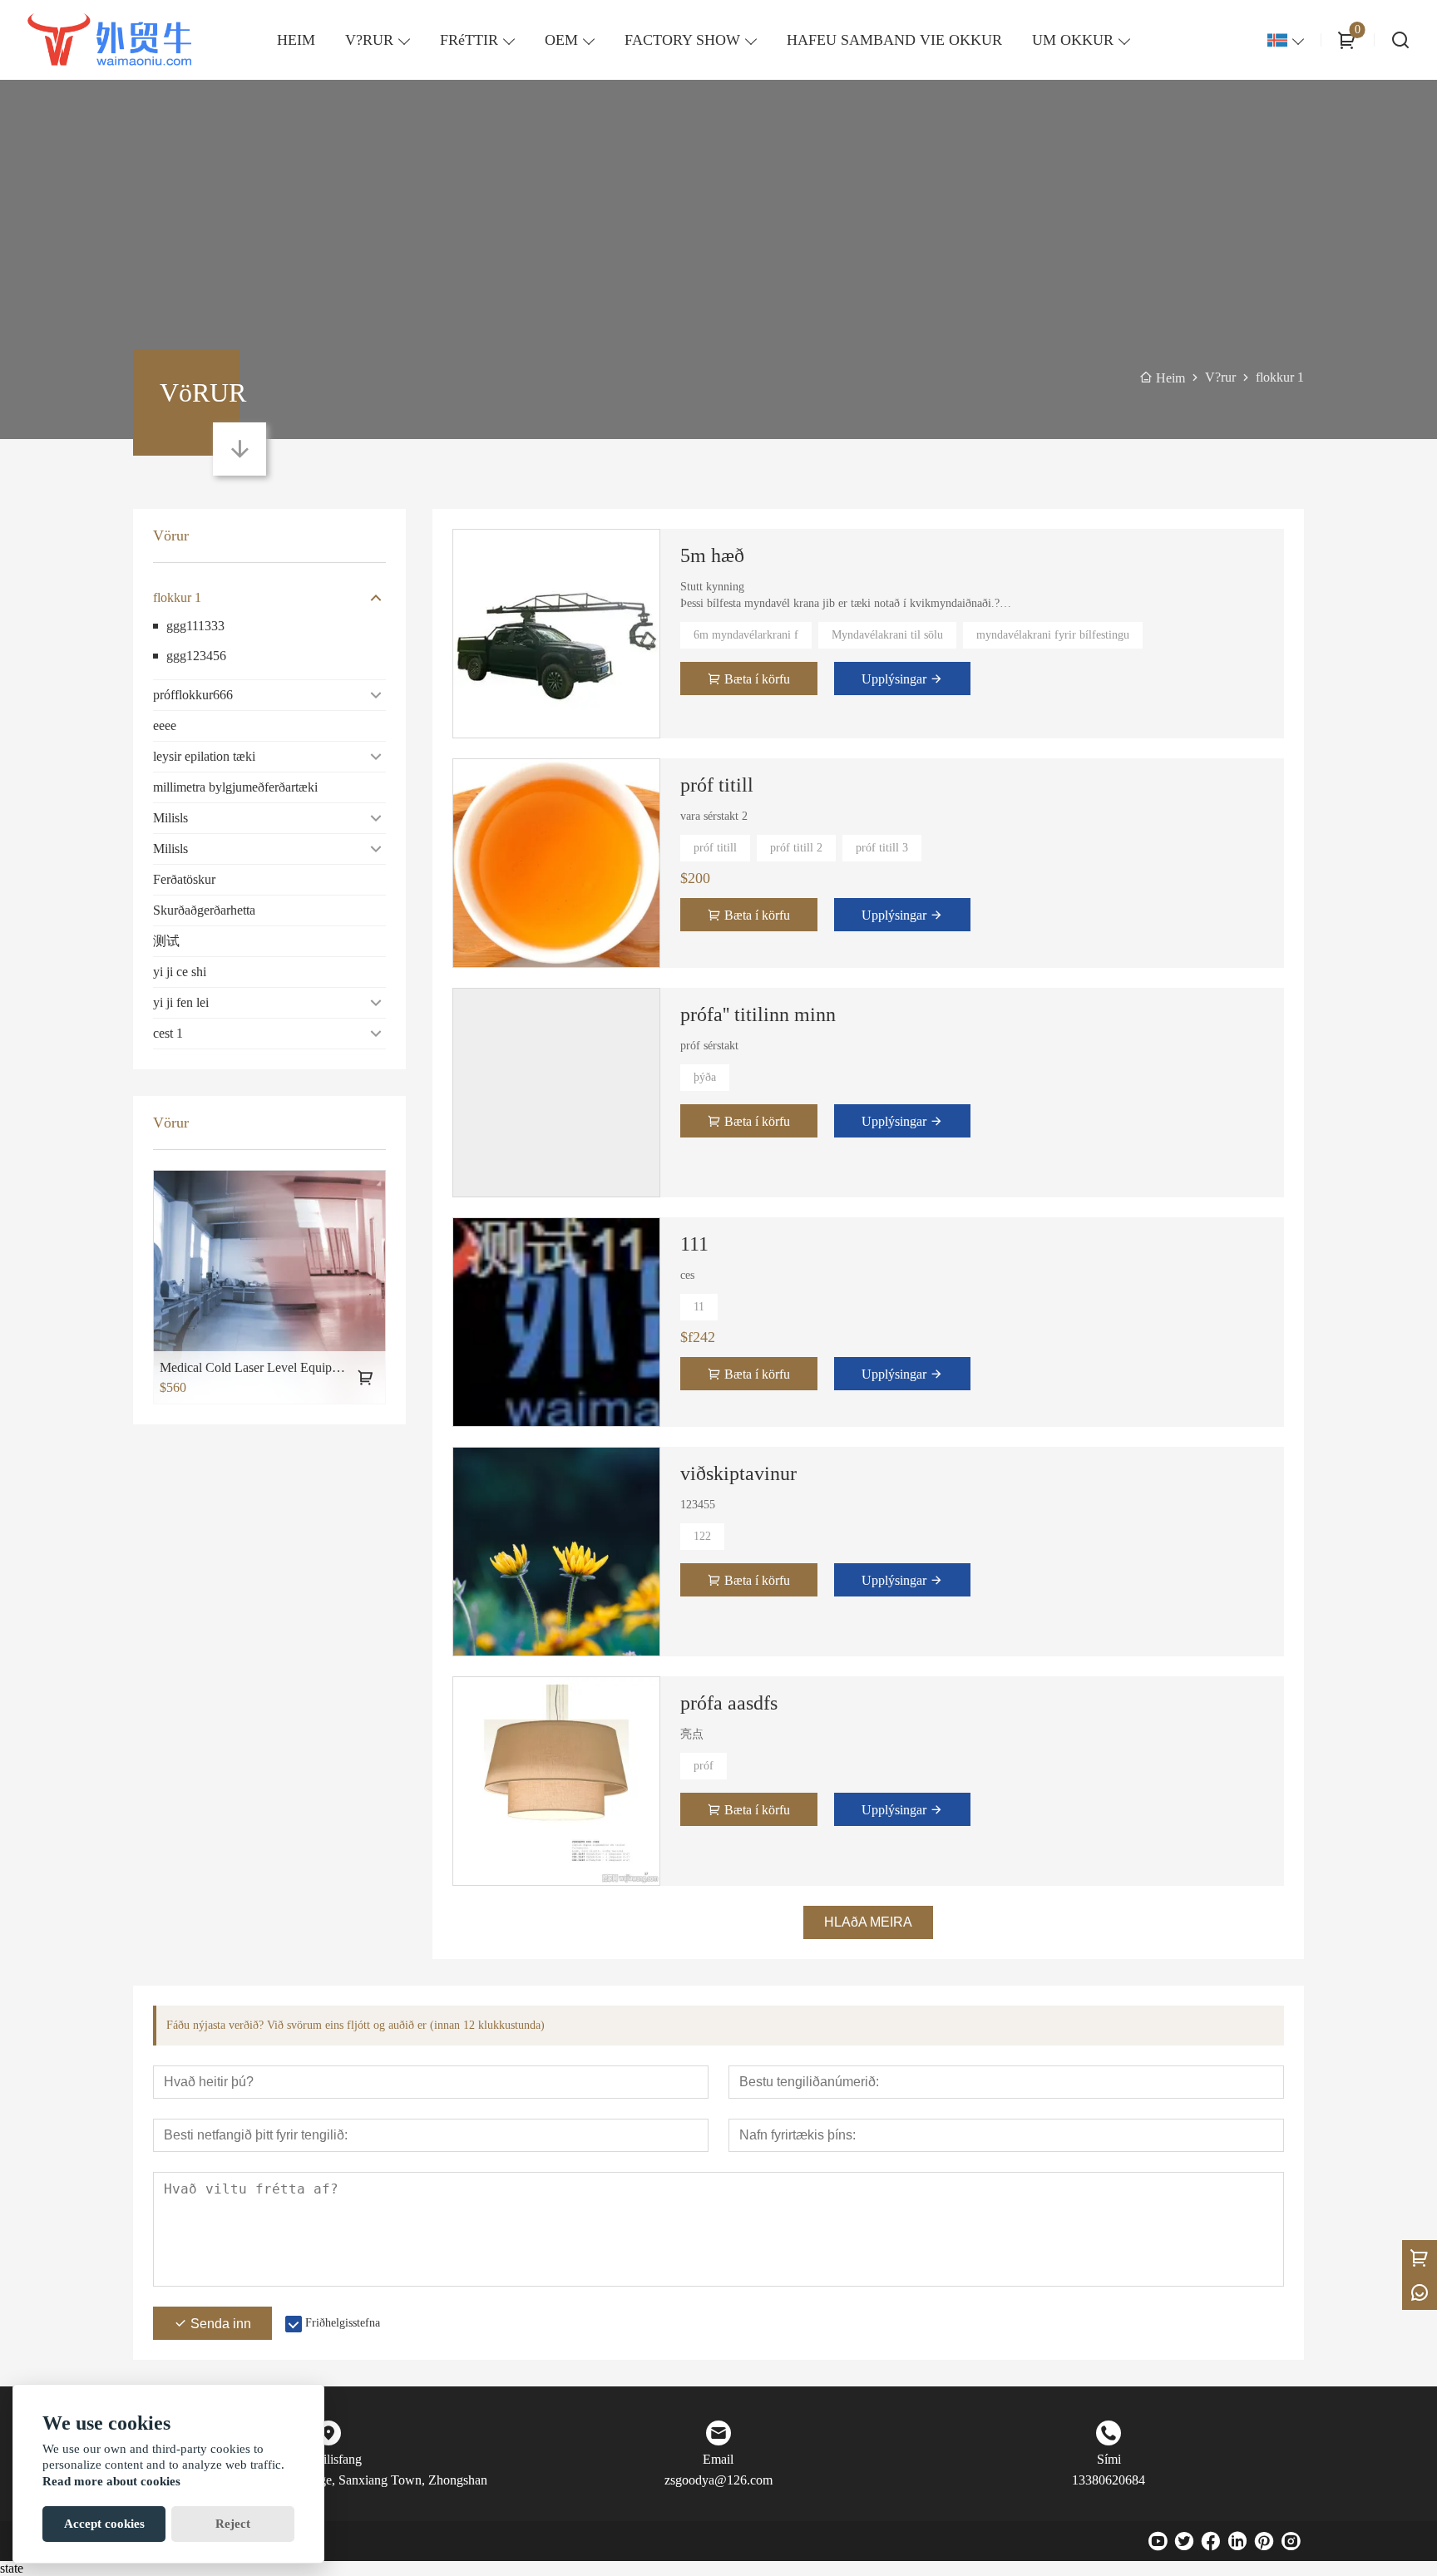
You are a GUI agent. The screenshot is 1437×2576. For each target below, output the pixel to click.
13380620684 (1109, 2480)
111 (694, 1244)
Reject (233, 2524)
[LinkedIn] (1237, 2541)
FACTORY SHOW (682, 40)
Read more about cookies (111, 2481)
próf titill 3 (882, 848)
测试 (166, 941)
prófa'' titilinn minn (758, 1014)
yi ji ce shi (180, 972)
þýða (705, 1077)
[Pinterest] (1264, 2541)
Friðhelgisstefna (343, 2323)
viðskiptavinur (738, 1473)
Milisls (170, 818)
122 (702, 1536)
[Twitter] (1184, 2541)
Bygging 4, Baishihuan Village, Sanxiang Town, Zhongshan (328, 2480)
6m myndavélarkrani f (746, 635)
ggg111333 (195, 626)
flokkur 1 (177, 597)
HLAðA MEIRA (868, 1922)
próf (704, 1766)
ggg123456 (196, 656)
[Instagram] (1291, 2541)
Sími (1109, 2459)
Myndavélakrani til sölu (887, 635)
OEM (561, 40)
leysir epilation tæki (204, 756)
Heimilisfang (328, 2459)
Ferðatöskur (184, 879)
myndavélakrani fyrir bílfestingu (1053, 635)
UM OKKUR (1073, 40)
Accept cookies (104, 2524)
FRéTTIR (469, 40)
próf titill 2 (796, 848)
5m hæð (712, 555)
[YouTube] (1158, 2541)
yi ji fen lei (181, 1002)
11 (699, 1307)
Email (718, 2459)
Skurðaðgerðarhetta (204, 910)
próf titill (717, 785)
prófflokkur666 (193, 695)
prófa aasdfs (729, 1703)
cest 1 (168, 1033)
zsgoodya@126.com (718, 2480)
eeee (165, 725)
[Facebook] (1211, 2541)
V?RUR (369, 40)
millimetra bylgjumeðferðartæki (235, 787)
